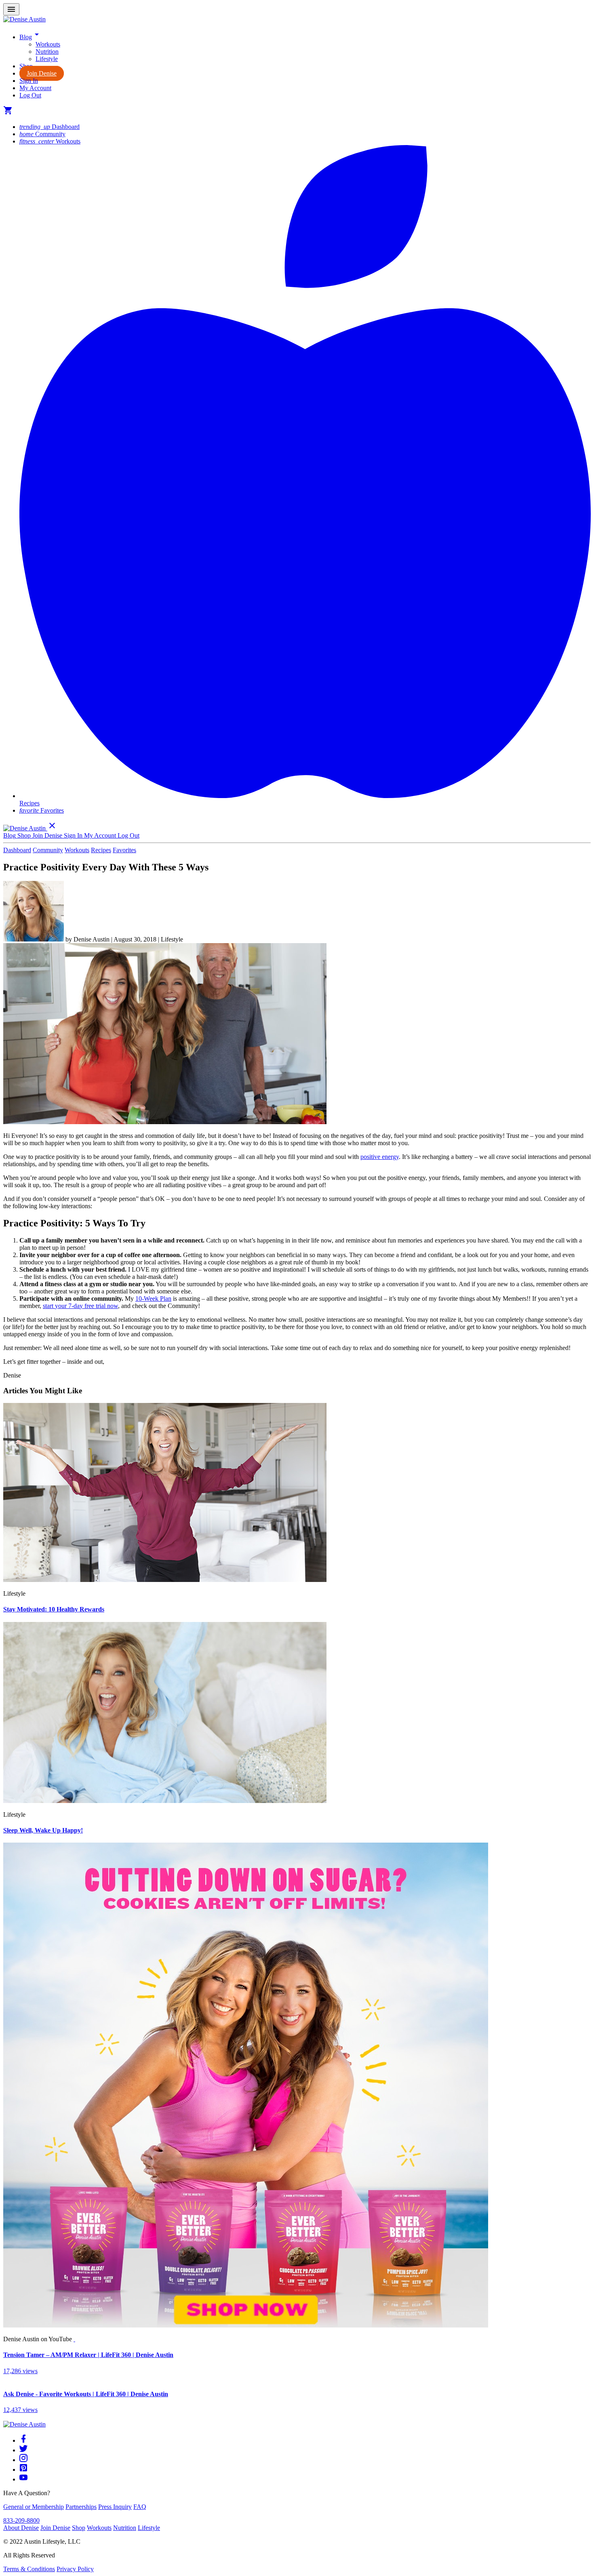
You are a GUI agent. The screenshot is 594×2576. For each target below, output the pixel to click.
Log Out (30, 95)
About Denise (21, 2528)
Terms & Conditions (29, 2569)
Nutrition (47, 52)
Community (42, 134)
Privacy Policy (75, 2569)
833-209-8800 (21, 2520)
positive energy (380, 1157)
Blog (31, 37)
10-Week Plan (153, 1299)
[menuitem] (313, 44)
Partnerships (81, 2507)
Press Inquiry (115, 2507)
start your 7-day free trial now (80, 1306)
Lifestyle (47, 59)
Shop (79, 2528)
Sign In (29, 81)
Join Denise (42, 73)
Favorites (42, 810)
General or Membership (34, 2507)
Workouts (48, 44)
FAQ (140, 2507)
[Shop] (246, 2325)
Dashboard (49, 127)
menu (11, 9)
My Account (35, 88)
